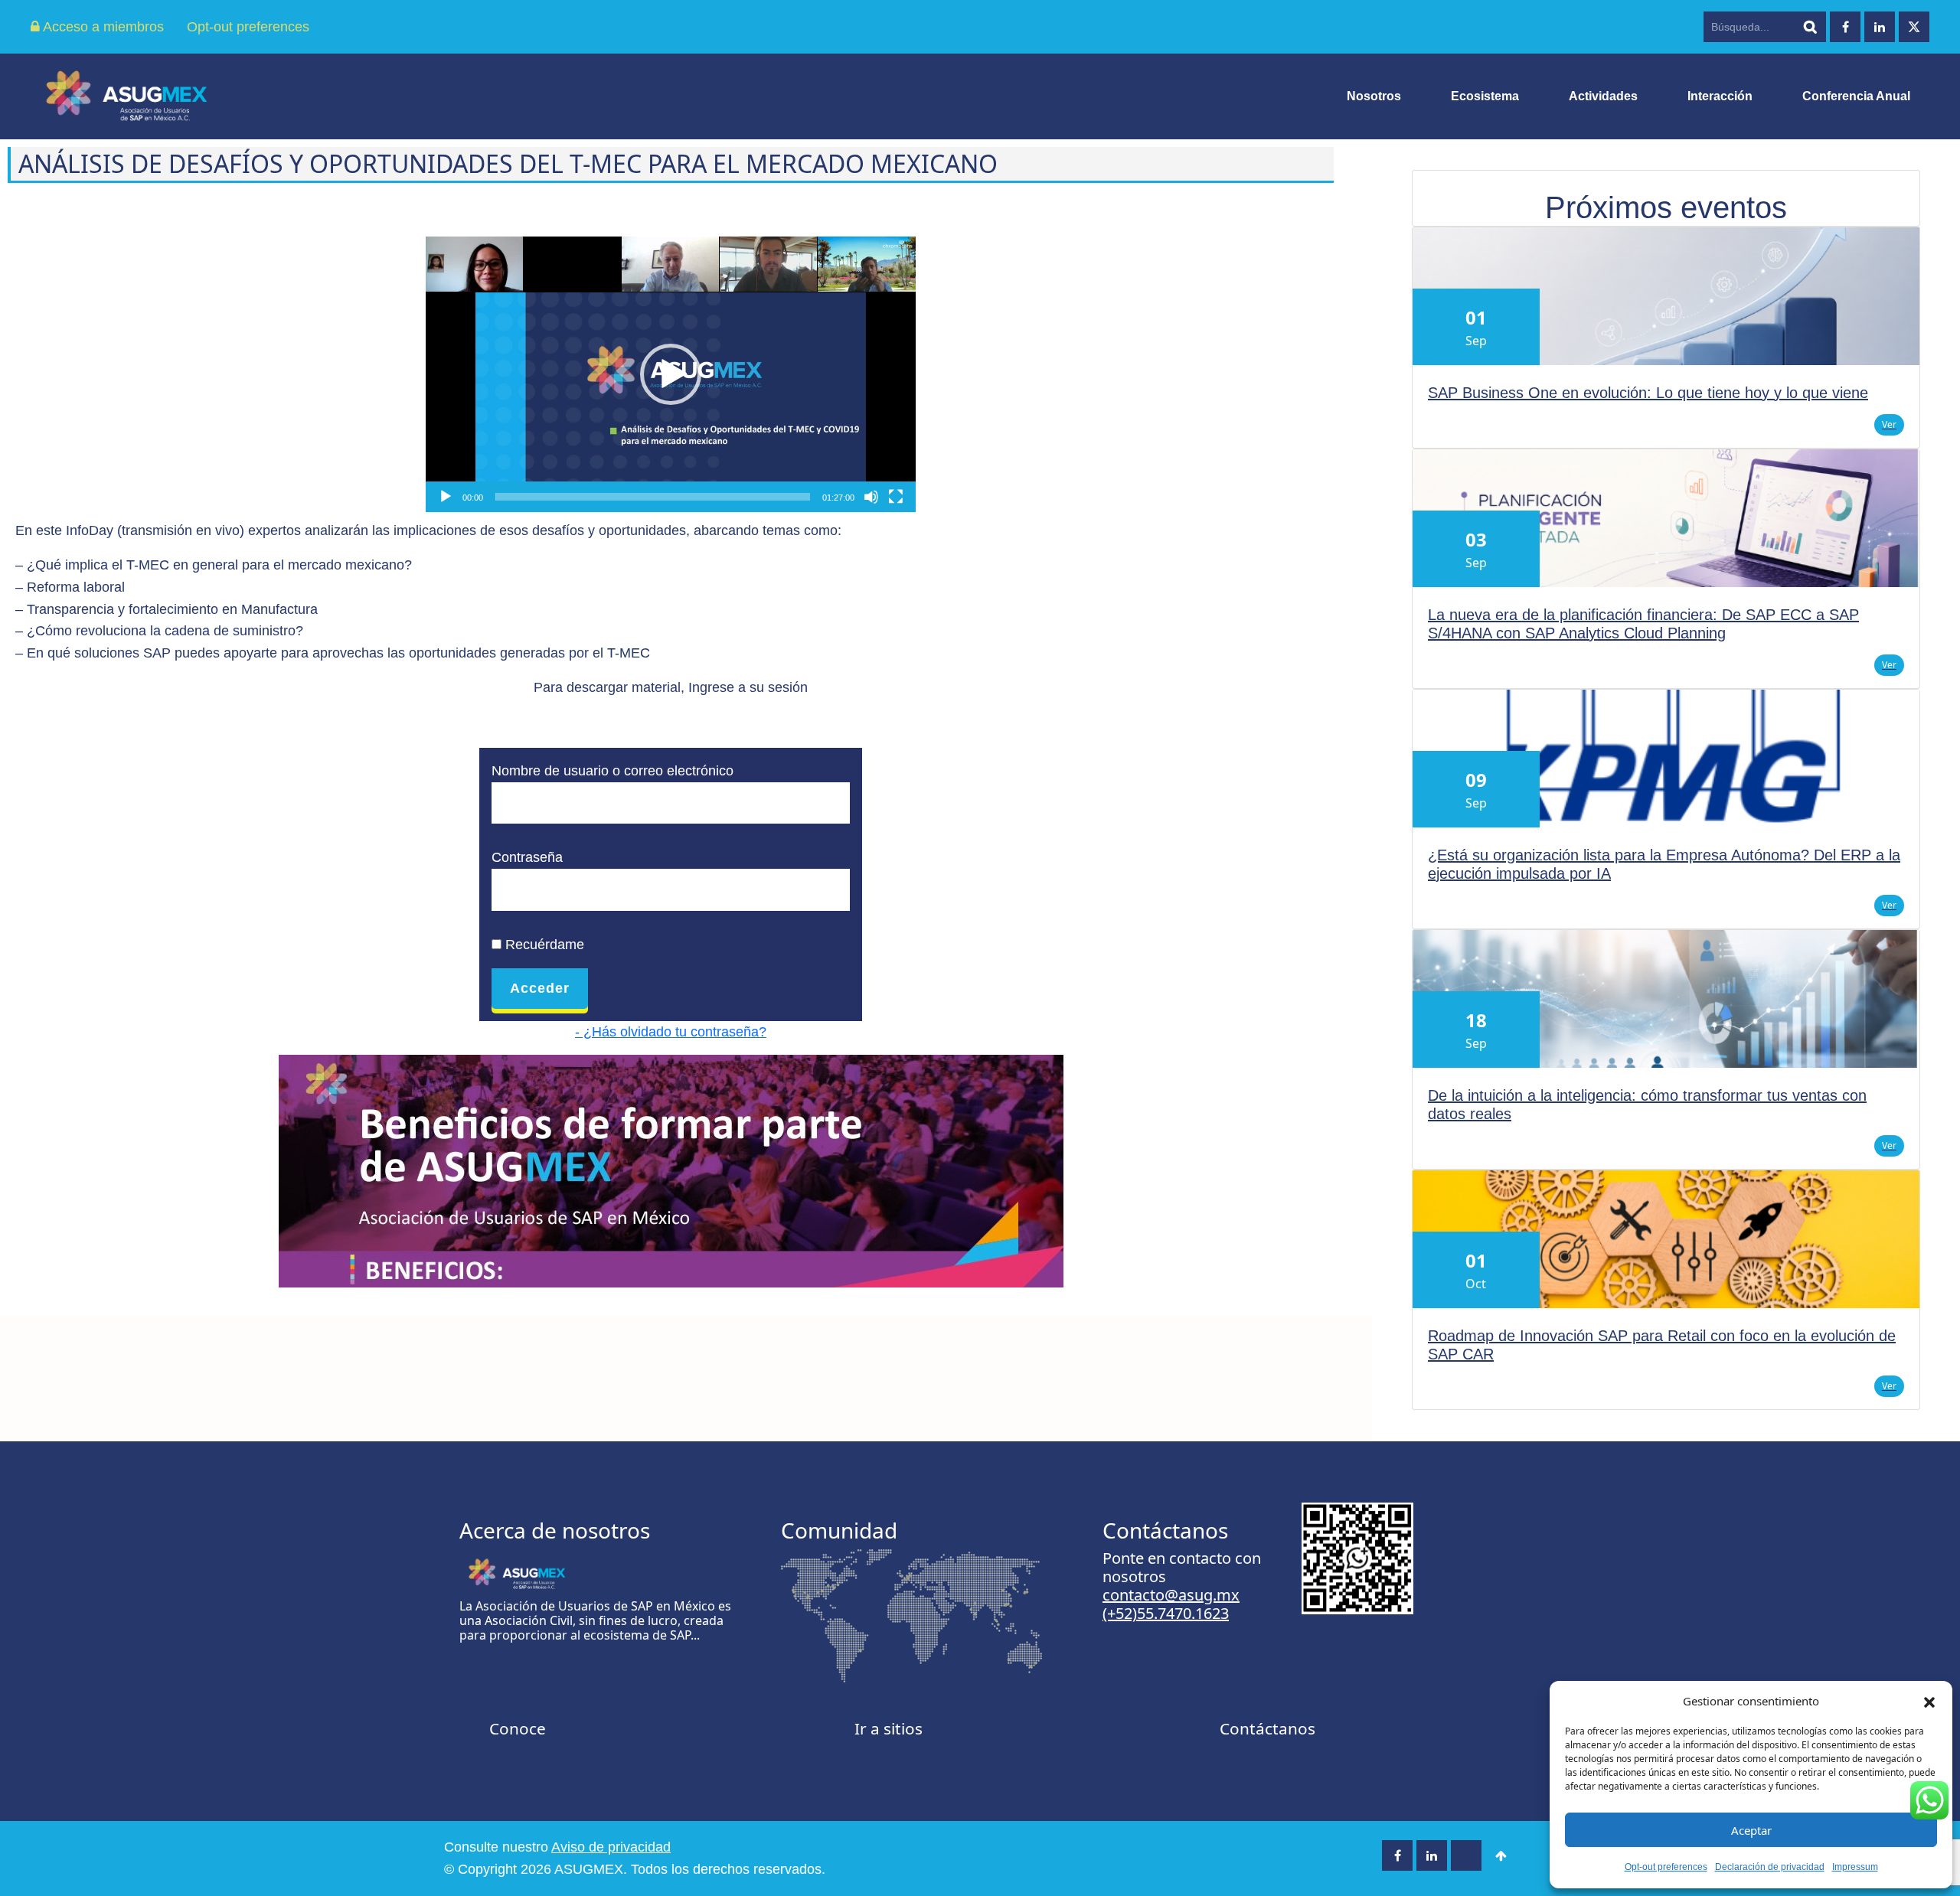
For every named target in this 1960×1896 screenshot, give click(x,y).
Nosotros (1374, 96)
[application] (671, 374)
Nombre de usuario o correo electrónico (612, 771)
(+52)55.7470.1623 (1166, 1613)
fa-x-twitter (1914, 27)
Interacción (1720, 96)
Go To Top (1501, 1855)
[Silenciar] (871, 497)
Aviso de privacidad (611, 1847)
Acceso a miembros (102, 27)
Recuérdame (543, 945)
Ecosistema (1485, 96)
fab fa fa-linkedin (1880, 27)
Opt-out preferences (1666, 1867)
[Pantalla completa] (896, 497)
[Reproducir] (446, 497)
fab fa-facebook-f (1845, 27)
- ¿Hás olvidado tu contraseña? (671, 1032)
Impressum (1855, 1867)
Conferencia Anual (1856, 96)
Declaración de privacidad (1770, 1867)
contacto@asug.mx (1171, 1595)
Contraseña (527, 857)
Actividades (1603, 96)
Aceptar (1751, 1830)
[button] (1929, 1701)
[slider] (653, 497)
